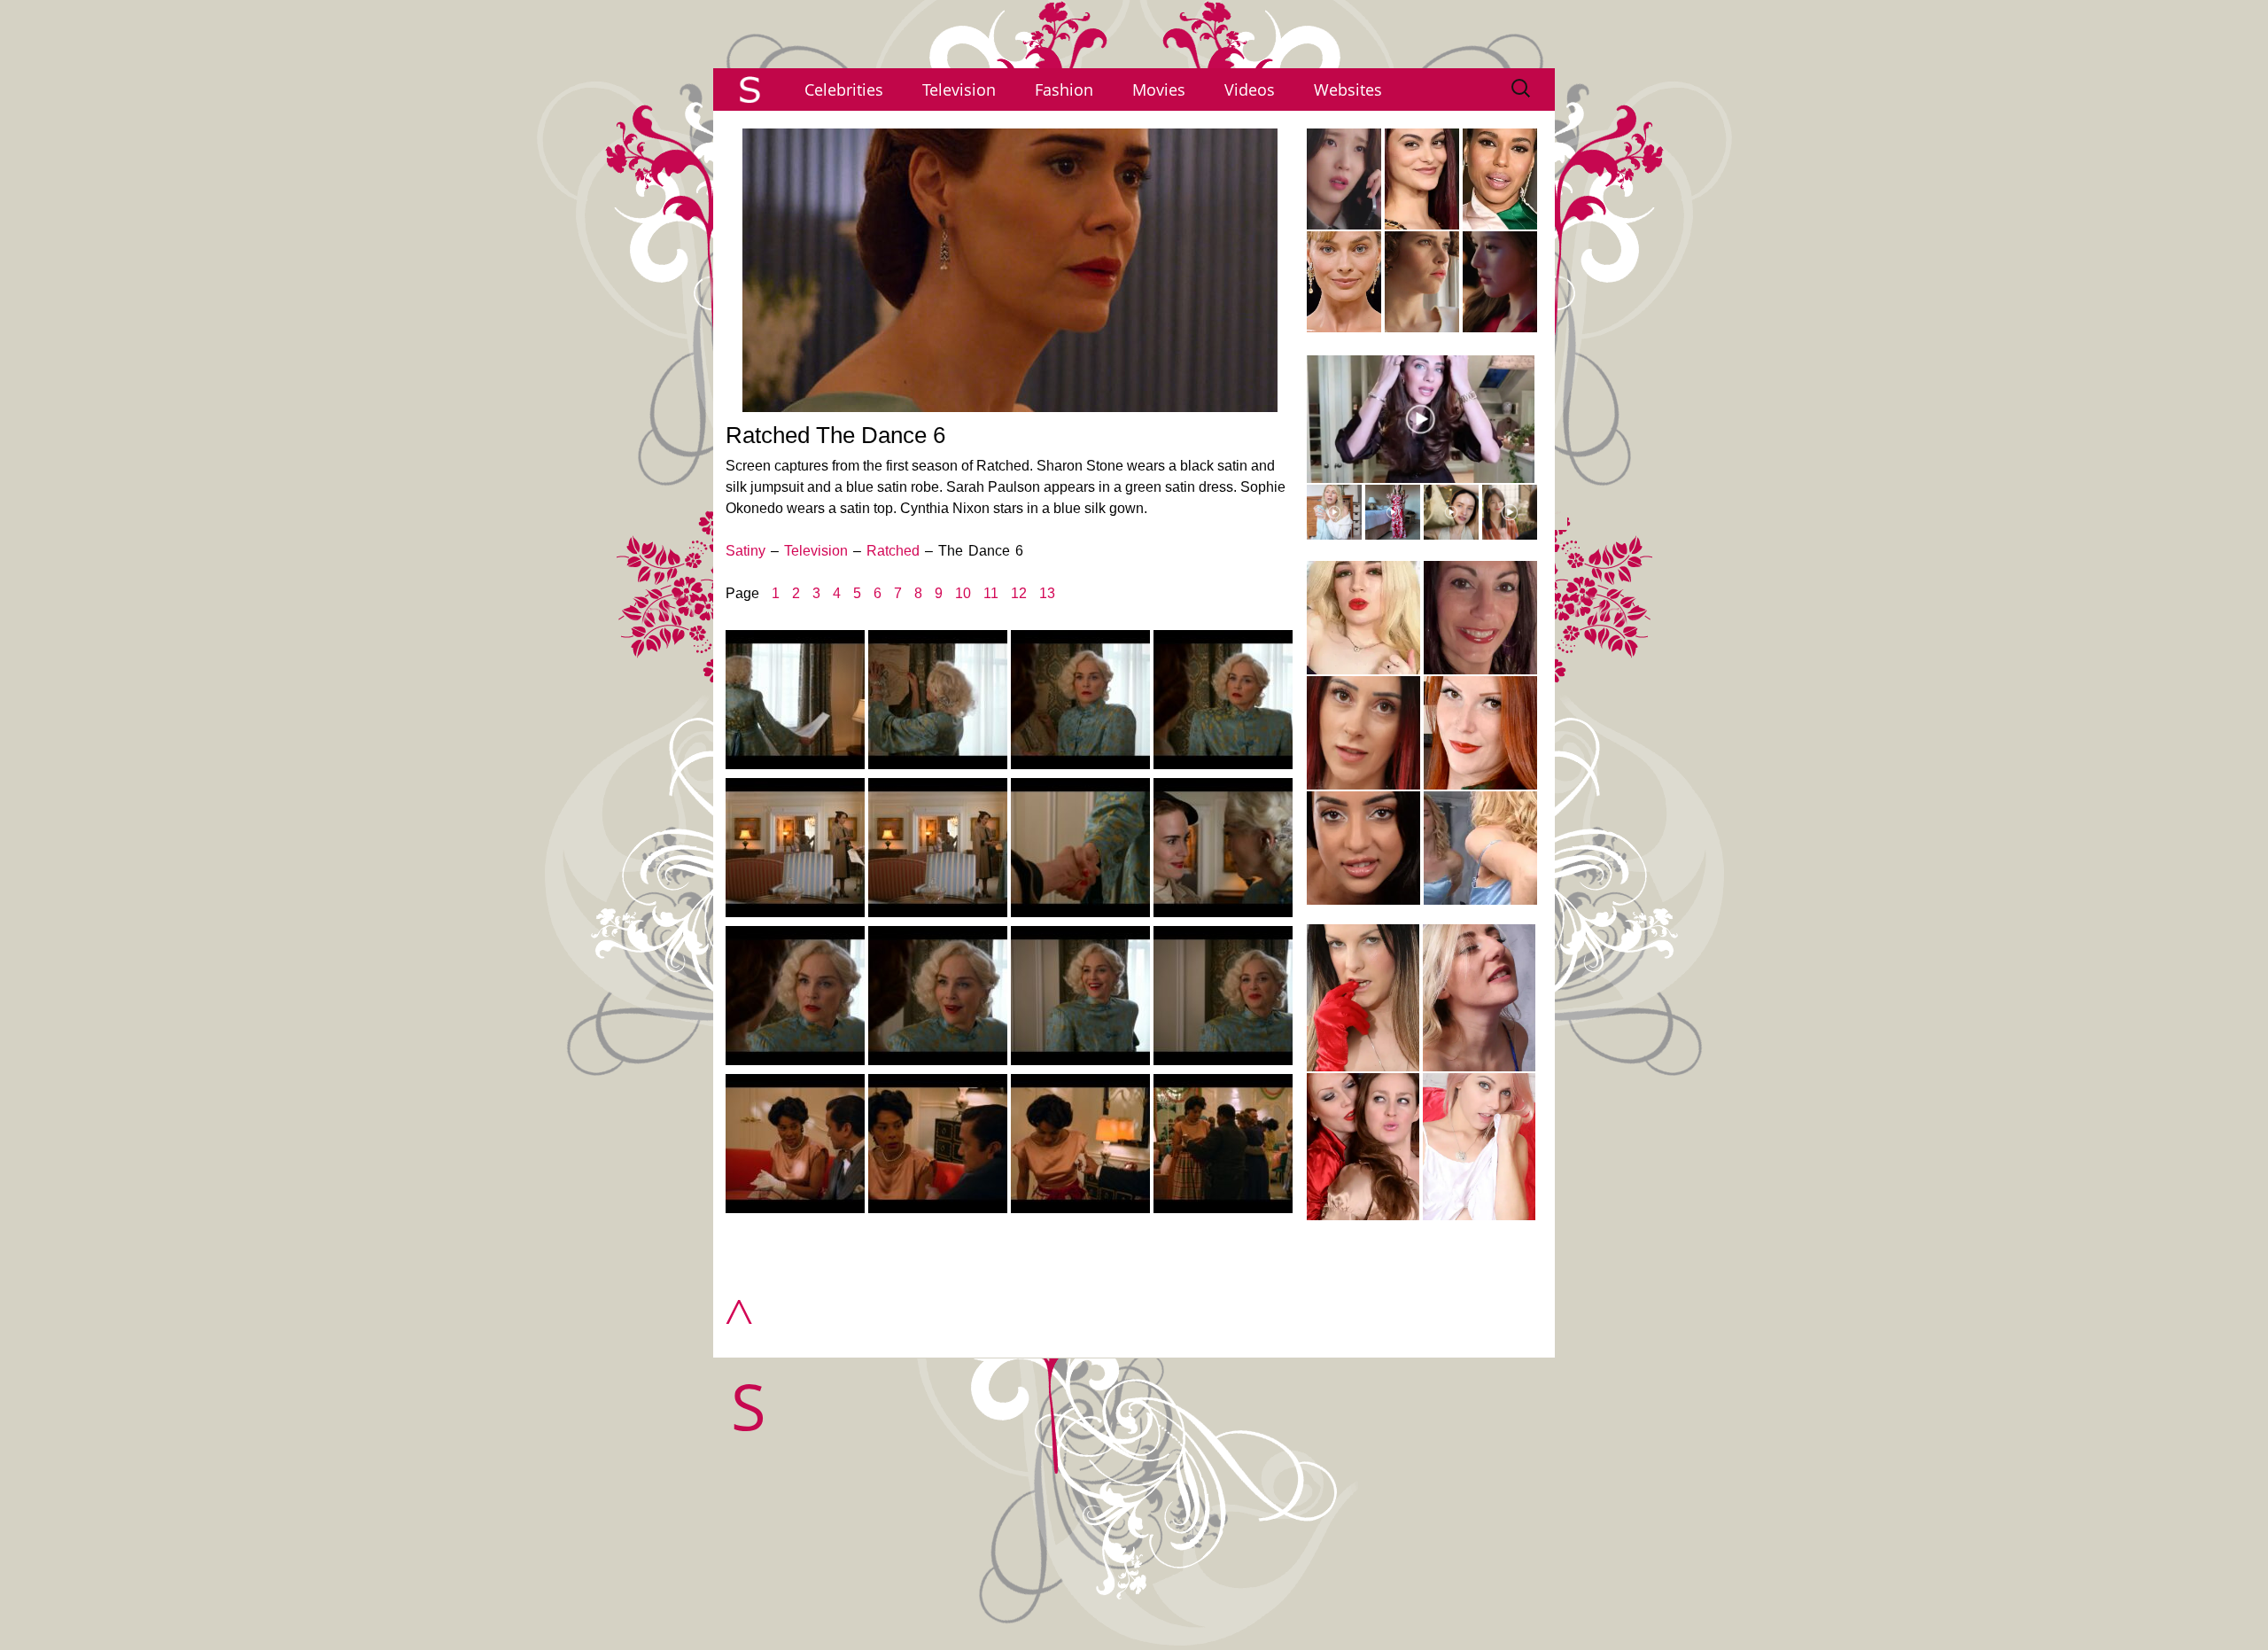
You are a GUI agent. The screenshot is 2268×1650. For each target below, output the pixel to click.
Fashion (1064, 90)
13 (1047, 593)
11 (991, 593)
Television (959, 90)
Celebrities (844, 90)
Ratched (893, 551)
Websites (1348, 90)
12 (1019, 593)
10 (963, 593)
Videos (1250, 90)
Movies (1159, 90)
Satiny (746, 551)
